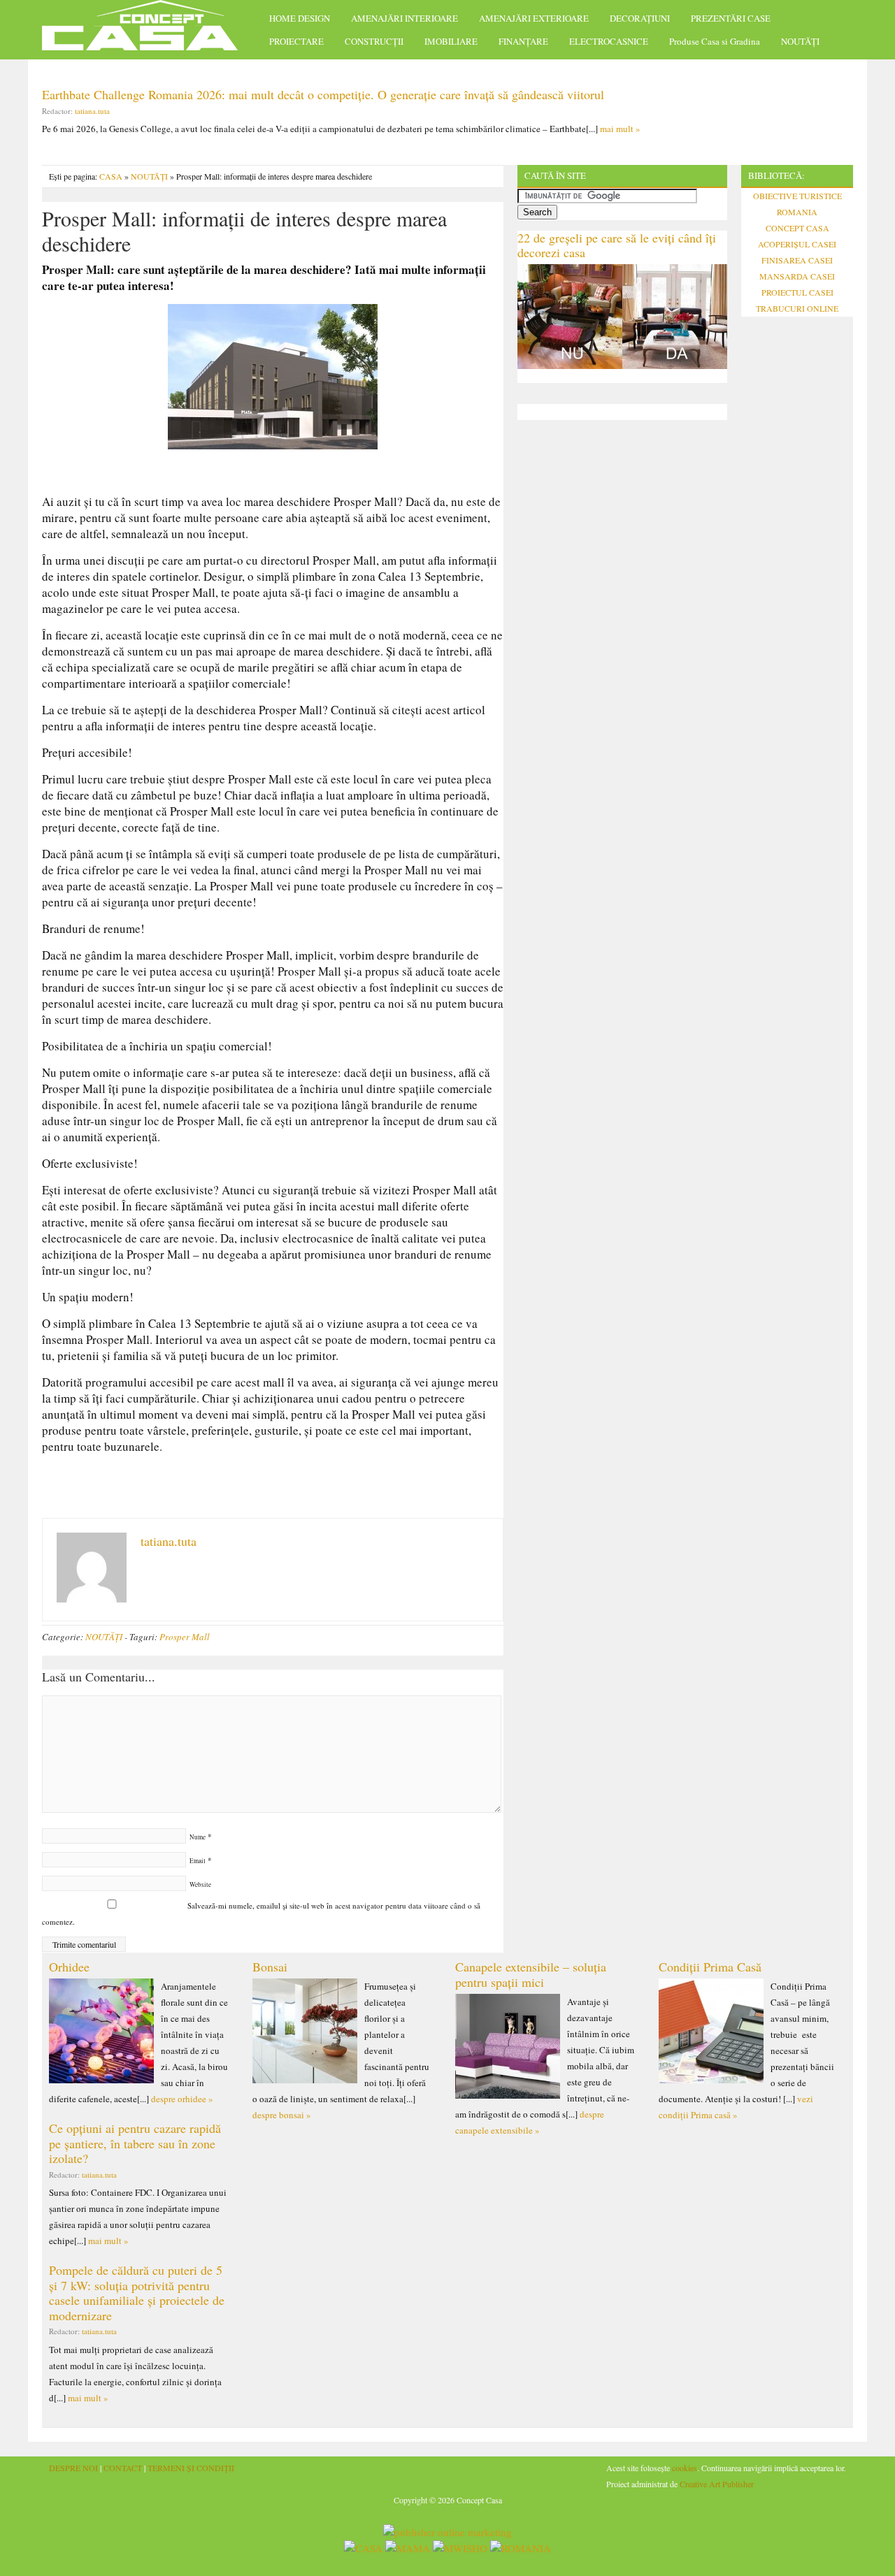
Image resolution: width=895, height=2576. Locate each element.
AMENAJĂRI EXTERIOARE (534, 18)
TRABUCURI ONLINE (797, 308)
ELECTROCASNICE (609, 41)
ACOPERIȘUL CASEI (797, 244)
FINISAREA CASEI (797, 260)
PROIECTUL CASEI (797, 292)
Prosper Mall (185, 1637)
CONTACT (123, 2468)
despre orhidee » (182, 2099)
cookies (685, 2468)
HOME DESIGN (300, 18)
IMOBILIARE (451, 41)
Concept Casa (147, 30)
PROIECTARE (296, 41)
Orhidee (69, 1967)
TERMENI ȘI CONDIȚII (191, 2468)
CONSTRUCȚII (374, 41)
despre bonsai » (282, 2115)
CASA (111, 176)
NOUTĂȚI (800, 41)
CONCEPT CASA (797, 228)
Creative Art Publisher (717, 2484)
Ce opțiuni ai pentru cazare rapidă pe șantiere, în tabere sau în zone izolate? (135, 2143)
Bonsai (270, 1967)
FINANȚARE (523, 41)
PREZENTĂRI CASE (731, 18)
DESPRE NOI (73, 2468)
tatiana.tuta (92, 111)
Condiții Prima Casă (710, 1967)
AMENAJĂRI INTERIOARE (404, 18)
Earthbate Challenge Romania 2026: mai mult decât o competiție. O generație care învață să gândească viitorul (323, 94)
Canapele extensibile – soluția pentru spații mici (531, 1974)
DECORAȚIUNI (640, 18)
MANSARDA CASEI (797, 276)
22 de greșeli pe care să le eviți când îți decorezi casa (617, 245)
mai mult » (620, 129)
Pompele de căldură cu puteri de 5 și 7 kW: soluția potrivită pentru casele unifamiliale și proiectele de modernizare (137, 2293)
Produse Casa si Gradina (715, 41)
